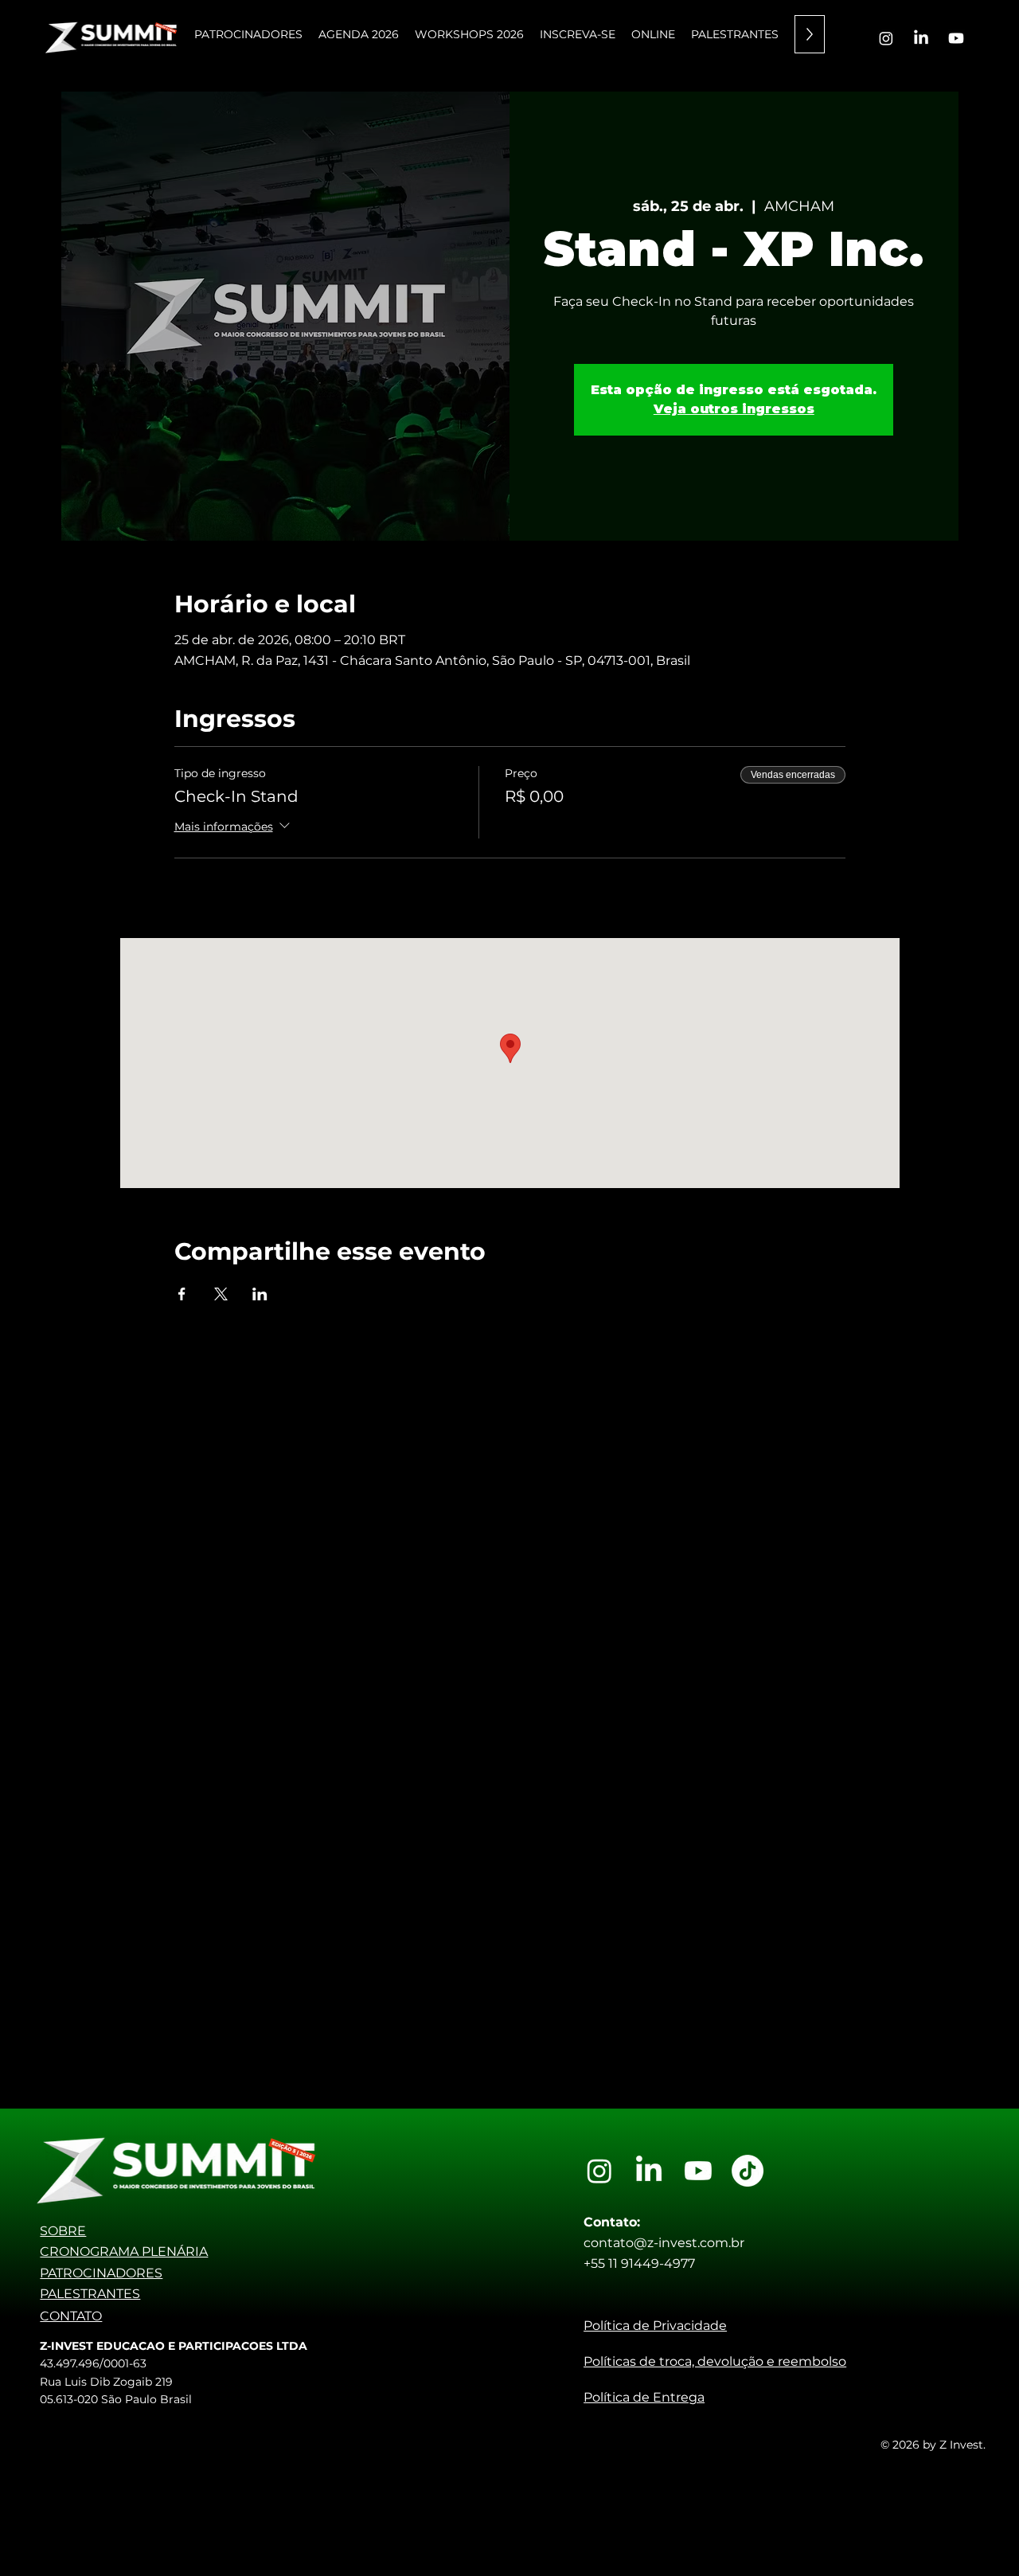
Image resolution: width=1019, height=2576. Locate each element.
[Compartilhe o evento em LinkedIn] (260, 1294)
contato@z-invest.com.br (664, 2243)
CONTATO (71, 2316)
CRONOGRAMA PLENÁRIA (124, 2252)
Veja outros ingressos (734, 409)
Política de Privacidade (655, 2326)
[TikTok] (748, 2171)
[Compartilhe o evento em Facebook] (182, 1294)
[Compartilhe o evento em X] (221, 1294)
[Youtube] (956, 38)
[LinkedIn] (921, 38)
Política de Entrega (644, 2397)
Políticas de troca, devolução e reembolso (715, 2361)
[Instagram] (886, 38)
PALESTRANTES (90, 2294)
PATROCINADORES (101, 2273)
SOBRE (63, 2231)
